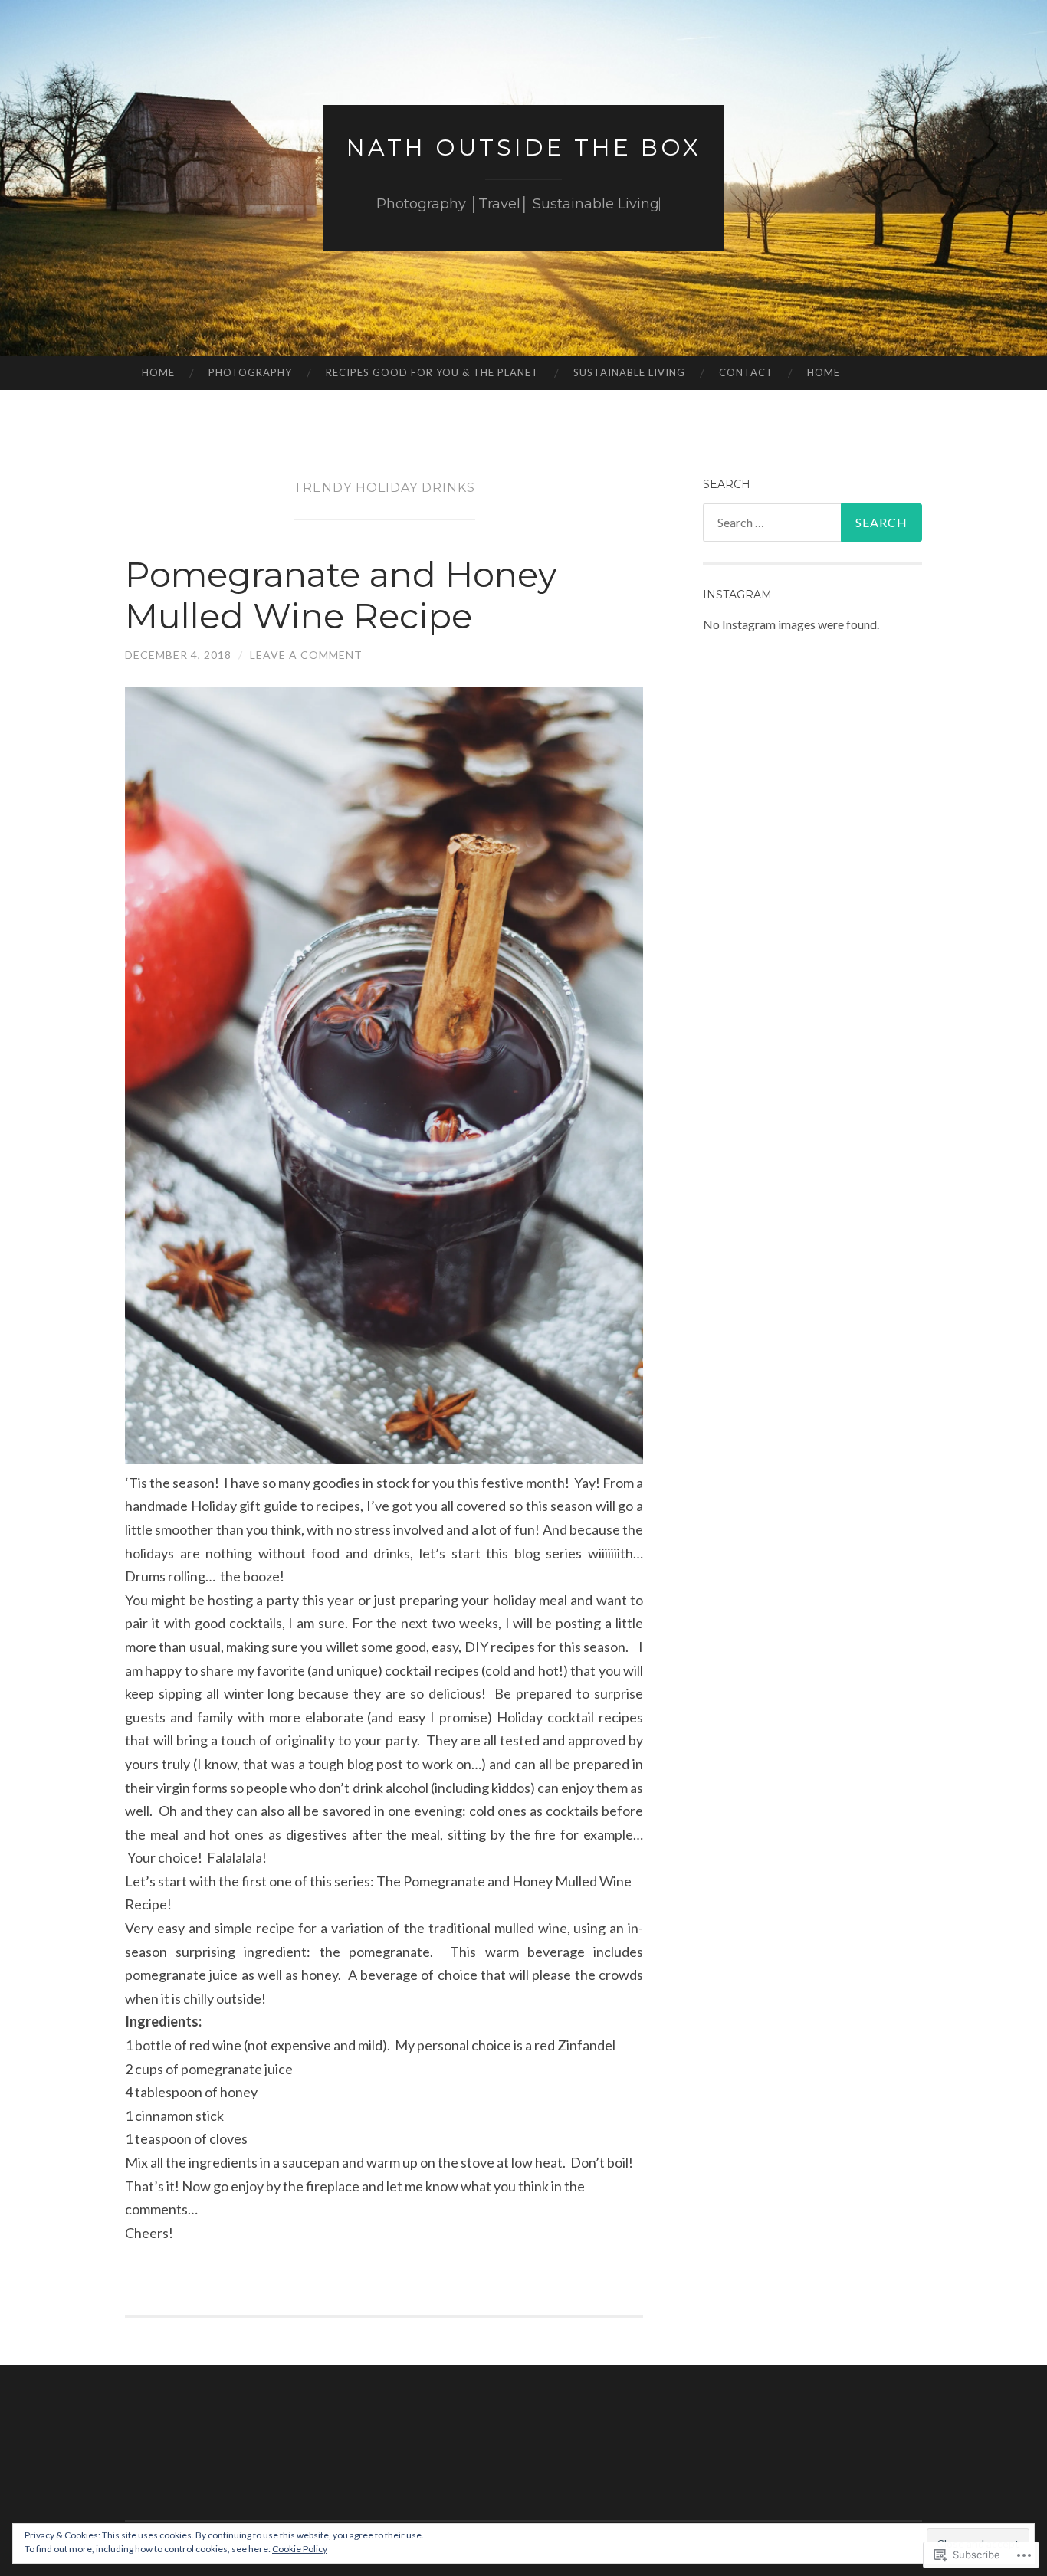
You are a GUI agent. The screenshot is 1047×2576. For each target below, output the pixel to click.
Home (158, 372)
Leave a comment (306, 655)
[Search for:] (812, 523)
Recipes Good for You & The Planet (432, 372)
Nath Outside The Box (524, 147)
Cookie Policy (300, 2549)
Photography (250, 372)
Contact (746, 372)
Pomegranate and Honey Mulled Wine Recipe (341, 595)
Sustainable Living (629, 372)
